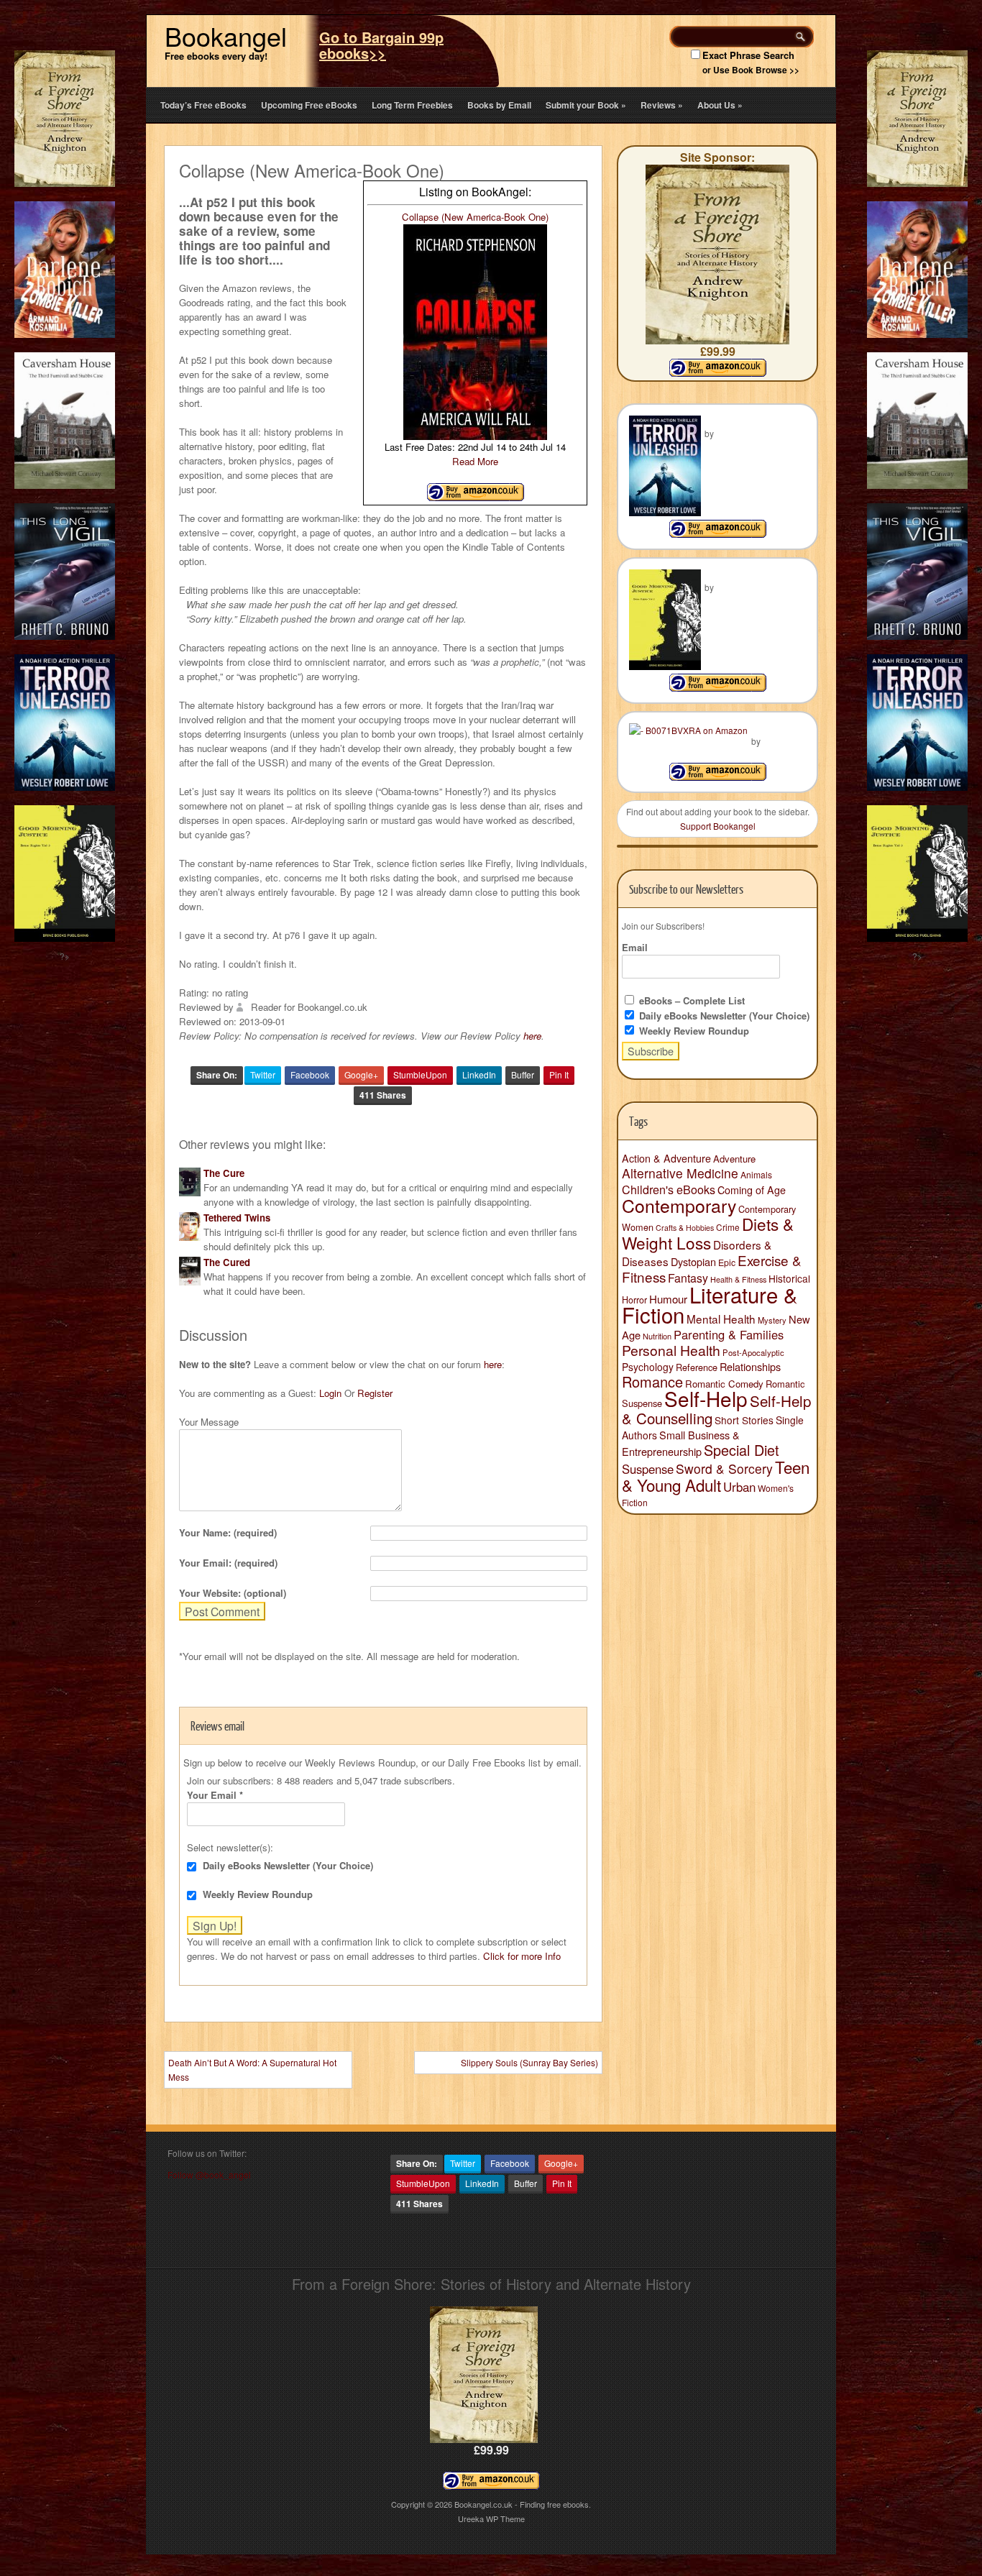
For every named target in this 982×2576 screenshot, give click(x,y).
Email (635, 947)
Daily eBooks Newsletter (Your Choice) (286, 1865)
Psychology (648, 1367)
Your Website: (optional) (233, 1593)
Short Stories (744, 1420)
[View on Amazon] (718, 534)
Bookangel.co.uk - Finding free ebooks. (523, 2504)
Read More (475, 461)
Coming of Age (752, 1190)
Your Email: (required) (228, 1563)
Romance (652, 1381)
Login (330, 1393)
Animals (756, 1174)
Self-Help (706, 1398)
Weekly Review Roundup (256, 1894)
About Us (720, 105)
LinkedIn (479, 1074)
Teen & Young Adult (716, 1476)
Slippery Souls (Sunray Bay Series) (529, 2062)
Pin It (559, 1074)
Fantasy (688, 1278)
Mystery (772, 1320)
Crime (728, 1227)
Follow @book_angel (209, 2174)
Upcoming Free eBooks (309, 105)
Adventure (734, 1159)
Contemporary (679, 1205)
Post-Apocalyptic (753, 1352)
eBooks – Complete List (690, 1000)
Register (375, 1393)
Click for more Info (522, 1956)
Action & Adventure (666, 1158)
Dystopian (693, 1261)
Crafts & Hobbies (685, 1228)
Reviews (662, 105)
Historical (789, 1278)
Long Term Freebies (412, 105)
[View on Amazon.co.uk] (476, 497)
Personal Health (671, 1350)
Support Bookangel (718, 826)
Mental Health (721, 1319)
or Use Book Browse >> (751, 70)
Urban (739, 1487)
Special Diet (742, 1450)
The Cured (227, 1262)
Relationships (750, 1366)
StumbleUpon (420, 1074)
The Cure (224, 1173)
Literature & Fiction (710, 1304)
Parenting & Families (729, 1334)
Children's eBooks (669, 1189)
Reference (697, 1367)
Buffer (523, 1074)
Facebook (310, 1074)
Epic (727, 1262)
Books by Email (499, 105)
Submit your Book (586, 105)
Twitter (263, 1074)
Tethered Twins (237, 1218)
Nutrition (657, 1336)
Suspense (648, 1469)
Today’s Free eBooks (203, 105)
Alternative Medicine (680, 1173)
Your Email (215, 1795)
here (532, 1036)
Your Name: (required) (228, 1532)
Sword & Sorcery (724, 1468)
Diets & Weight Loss (708, 1233)
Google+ (361, 1074)
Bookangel (226, 36)
